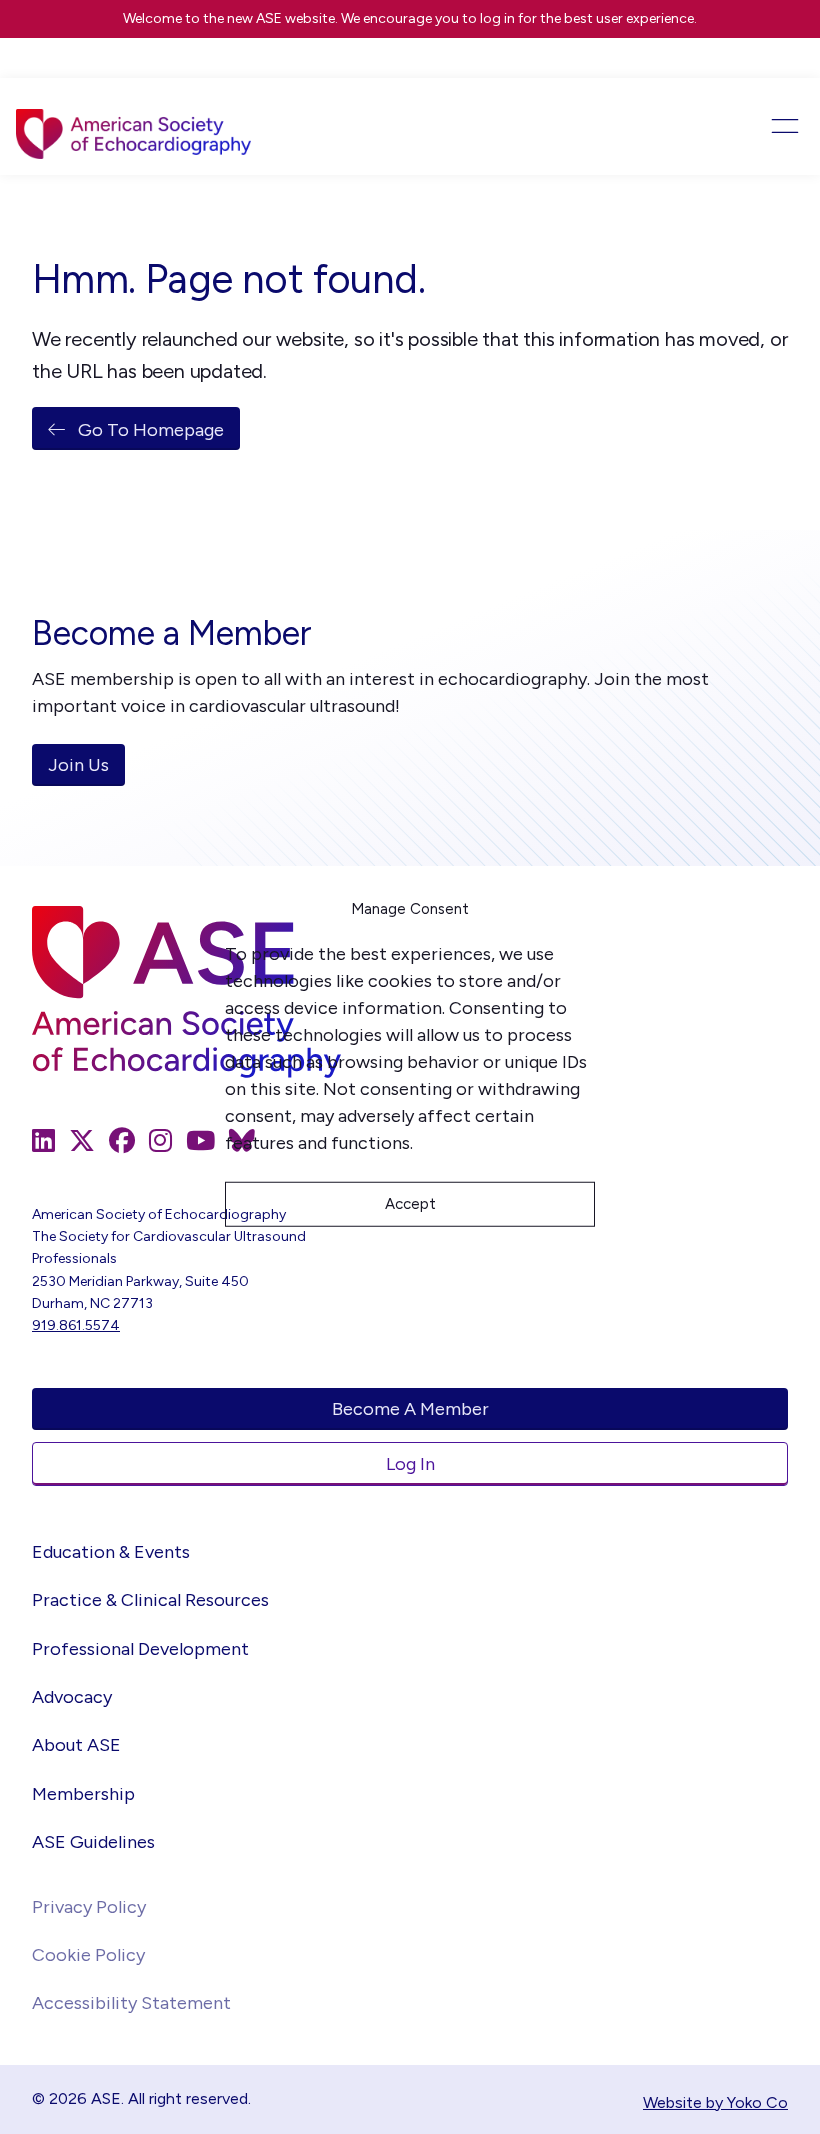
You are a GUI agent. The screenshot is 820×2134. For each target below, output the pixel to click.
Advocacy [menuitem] (72, 1697)
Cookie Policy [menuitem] (88, 1955)
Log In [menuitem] (410, 1464)
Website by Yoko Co (715, 2102)
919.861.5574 (76, 1325)
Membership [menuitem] (83, 1794)
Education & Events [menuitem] (111, 1552)
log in (497, 18)
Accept (410, 1204)
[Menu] (725, 126)
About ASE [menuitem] (76, 1745)
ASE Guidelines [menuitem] (93, 1842)
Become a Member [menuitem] (410, 1409)
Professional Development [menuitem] (140, 1649)
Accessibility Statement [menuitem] (131, 2003)
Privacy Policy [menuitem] (89, 1907)
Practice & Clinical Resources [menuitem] (150, 1600)
